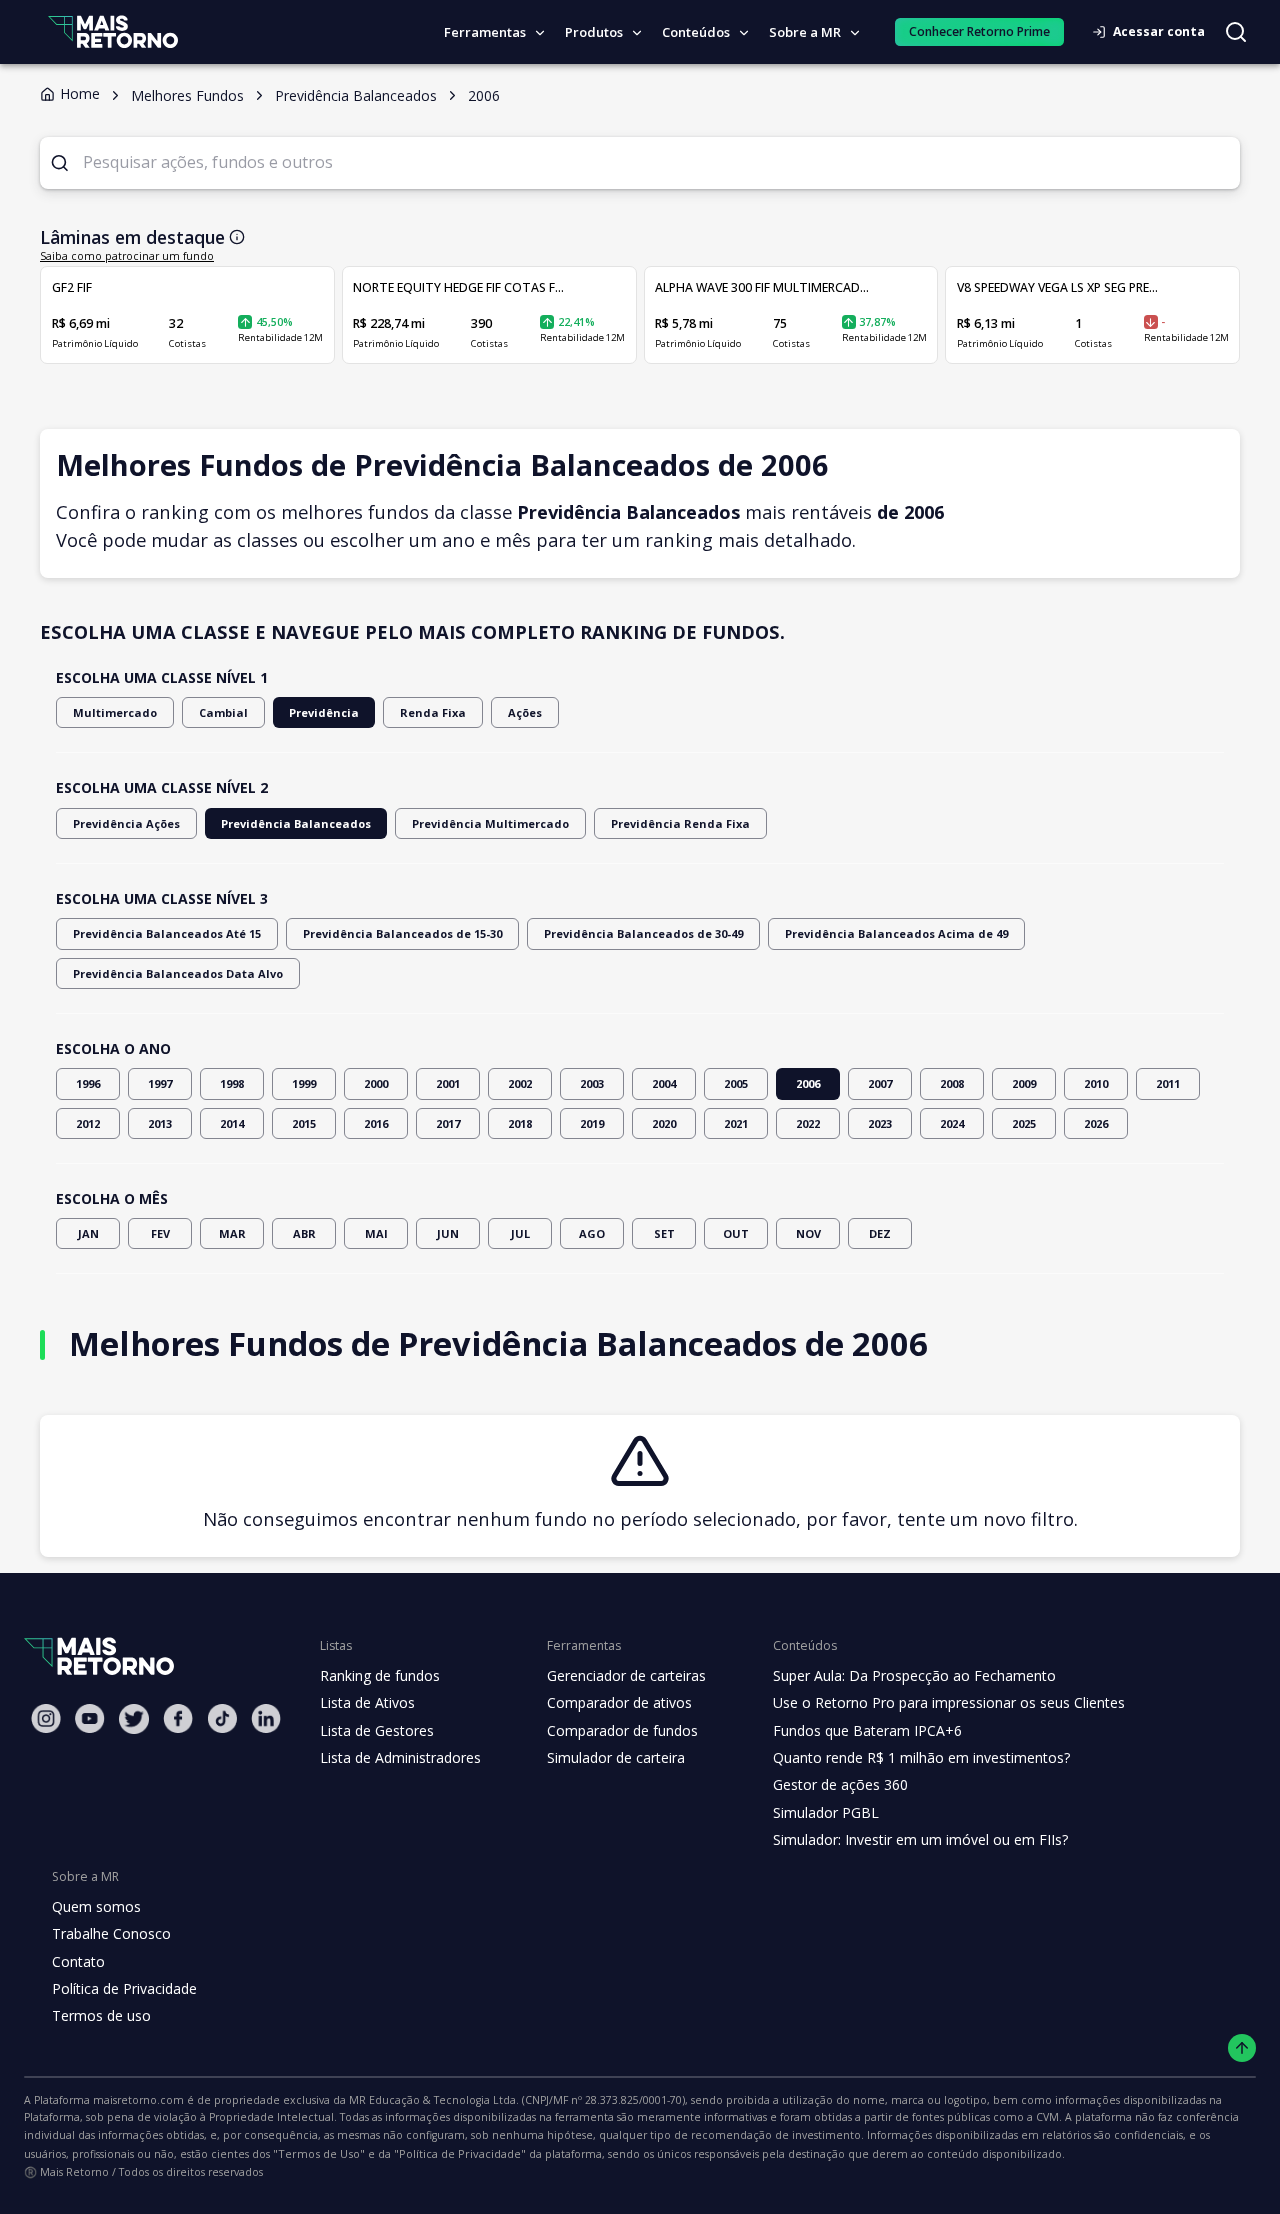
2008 (952, 1083)
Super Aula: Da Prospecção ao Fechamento (914, 1675)
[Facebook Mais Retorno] (178, 1718)
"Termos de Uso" (319, 2153)
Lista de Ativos (367, 1702)
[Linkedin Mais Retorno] (266, 1718)
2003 (592, 1083)
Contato (78, 1961)
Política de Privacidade (124, 1988)
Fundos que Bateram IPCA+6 (867, 1730)
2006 (808, 1083)
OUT (736, 1233)
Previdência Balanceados (296, 823)
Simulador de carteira (616, 1757)
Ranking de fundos (380, 1675)
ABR (304, 1233)
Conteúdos (696, 32)
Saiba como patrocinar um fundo (127, 256)
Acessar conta (1159, 31)
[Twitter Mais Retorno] (134, 1719)
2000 (376, 1083)
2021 (736, 1123)
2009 (1024, 1083)
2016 (376, 1123)
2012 (88, 1123)
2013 (160, 1123)
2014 (232, 1123)
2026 (1096, 1123)
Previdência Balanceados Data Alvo (178, 973)
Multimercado (115, 712)
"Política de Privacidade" (460, 2153)
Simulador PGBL (826, 1812)
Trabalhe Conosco (111, 1933)
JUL (520, 1233)
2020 (664, 1123)
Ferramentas (485, 32)
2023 (880, 1123)
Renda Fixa (433, 712)
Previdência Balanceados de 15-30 (402, 933)
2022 (808, 1123)
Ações (525, 712)
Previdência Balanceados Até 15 (167, 933)
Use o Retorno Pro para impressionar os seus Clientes (949, 1702)
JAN (88, 1233)
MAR (232, 1233)
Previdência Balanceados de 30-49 (643, 933)
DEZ (880, 1233)
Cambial (223, 712)
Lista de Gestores (377, 1730)
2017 (448, 1123)
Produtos (594, 32)
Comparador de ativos (619, 1702)
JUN (448, 1233)
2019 (592, 1123)
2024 (952, 1123)
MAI (376, 1233)
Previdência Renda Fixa (680, 823)
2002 (520, 1083)
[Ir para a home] (113, 31)
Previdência (324, 712)
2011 (1168, 1083)
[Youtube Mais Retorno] (90, 1718)
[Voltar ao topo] (1242, 2048)
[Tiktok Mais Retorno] (222, 1718)
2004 (664, 1083)
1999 (304, 1083)
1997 (160, 1083)
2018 (520, 1123)
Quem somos (96, 1906)
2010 (1096, 1083)
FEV (160, 1233)
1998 (232, 1083)
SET (664, 1233)
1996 (88, 1083)
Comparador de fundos (622, 1730)
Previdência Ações (126, 823)
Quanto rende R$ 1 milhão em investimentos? (921, 1757)
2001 (448, 1083)
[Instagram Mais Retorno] (46, 1718)
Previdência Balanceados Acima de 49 (896, 933)
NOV (808, 1233)
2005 (736, 1083)
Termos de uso (101, 2015)
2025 (1024, 1123)
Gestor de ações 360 (840, 1784)
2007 (880, 1083)
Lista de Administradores (400, 1757)
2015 (304, 1123)
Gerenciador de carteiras (626, 1675)
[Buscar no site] (1236, 32)
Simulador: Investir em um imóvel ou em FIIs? (920, 1839)
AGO (592, 1233)
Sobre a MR (805, 32)
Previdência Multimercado (490, 823)
